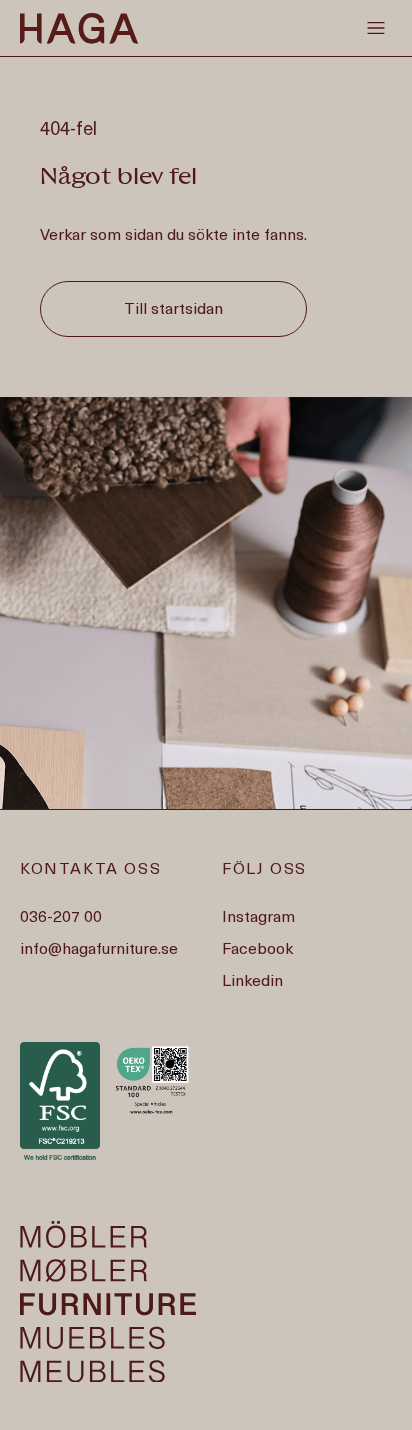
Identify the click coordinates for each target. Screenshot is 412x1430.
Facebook (257, 950)
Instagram (258, 918)
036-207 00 (61, 918)
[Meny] (376, 28)
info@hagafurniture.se (99, 950)
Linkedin (252, 982)
